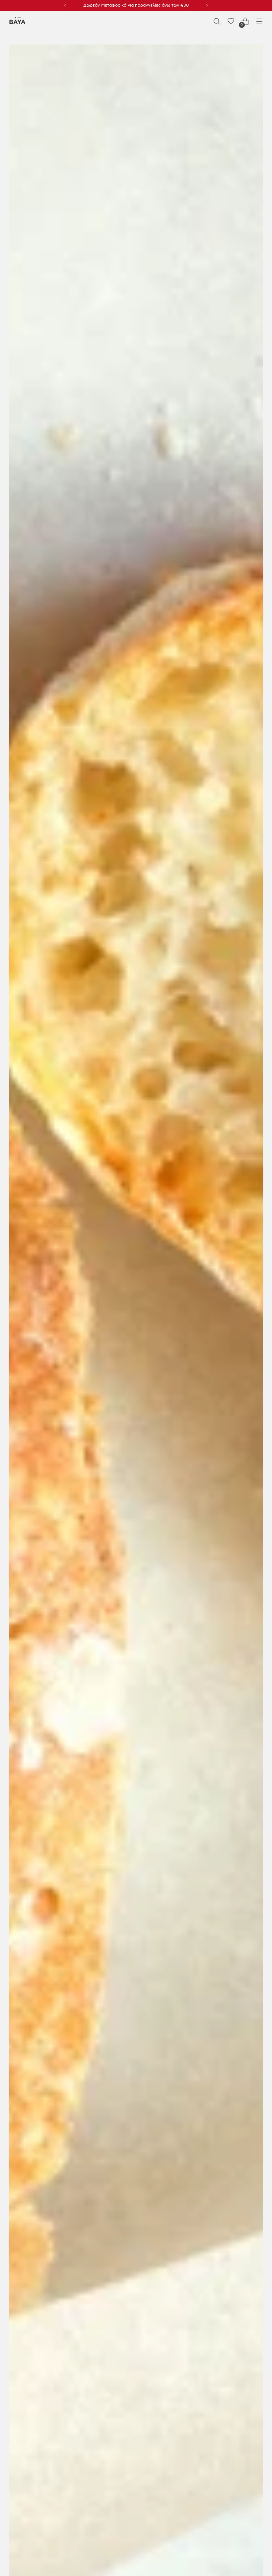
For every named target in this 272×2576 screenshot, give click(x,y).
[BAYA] (17, 21)
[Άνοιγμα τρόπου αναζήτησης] (217, 21)
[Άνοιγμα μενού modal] (260, 21)
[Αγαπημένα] (231, 21)
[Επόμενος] (207, 6)
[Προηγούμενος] (65, 6)
